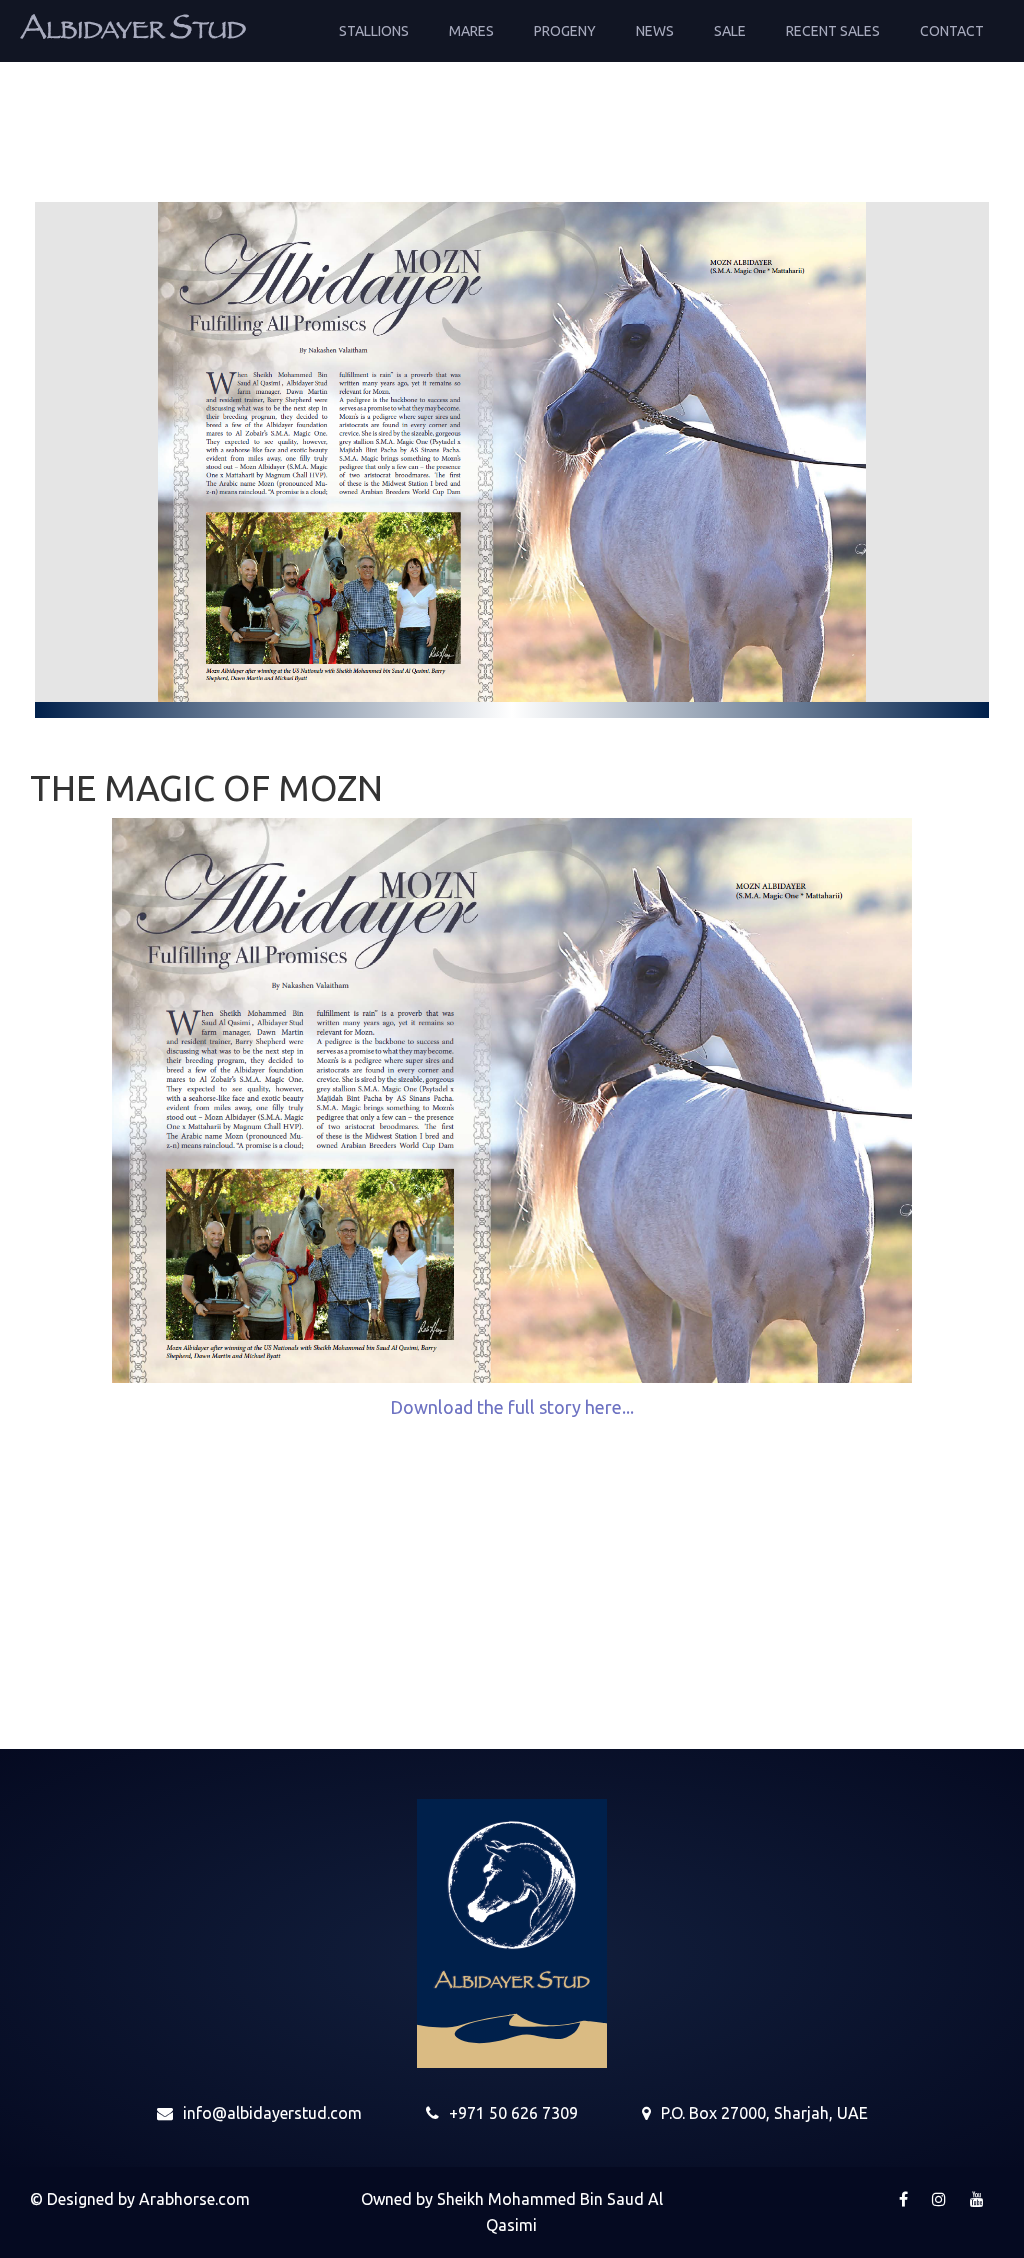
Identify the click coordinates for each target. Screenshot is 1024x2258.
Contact (952, 31)
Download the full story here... (512, 1407)
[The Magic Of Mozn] (512, 452)
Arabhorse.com (194, 2199)
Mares (471, 31)
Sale (730, 31)
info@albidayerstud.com (272, 2113)
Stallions (374, 31)
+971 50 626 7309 (513, 2113)
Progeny (565, 31)
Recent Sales (833, 31)
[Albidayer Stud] (133, 24)
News (655, 31)
